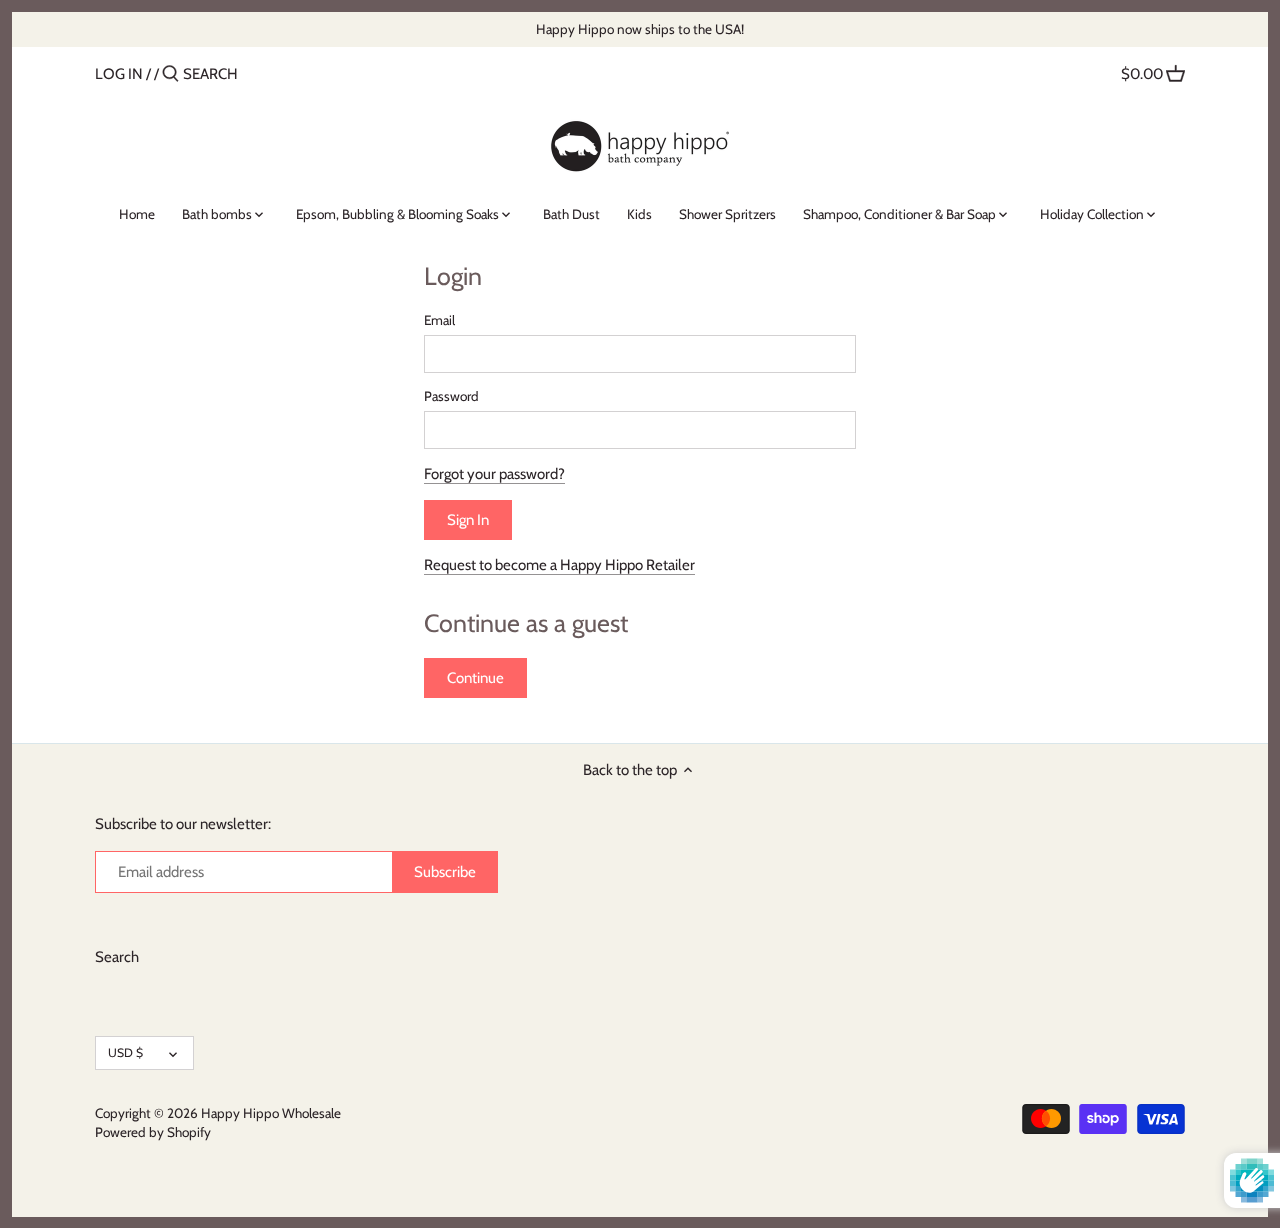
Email (439, 320)
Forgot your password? (494, 474)
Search (117, 957)
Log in (119, 74)
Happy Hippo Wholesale (271, 1113)
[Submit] (170, 74)
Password (451, 396)
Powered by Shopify (153, 1132)
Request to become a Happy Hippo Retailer (559, 565)
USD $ (125, 1052)
